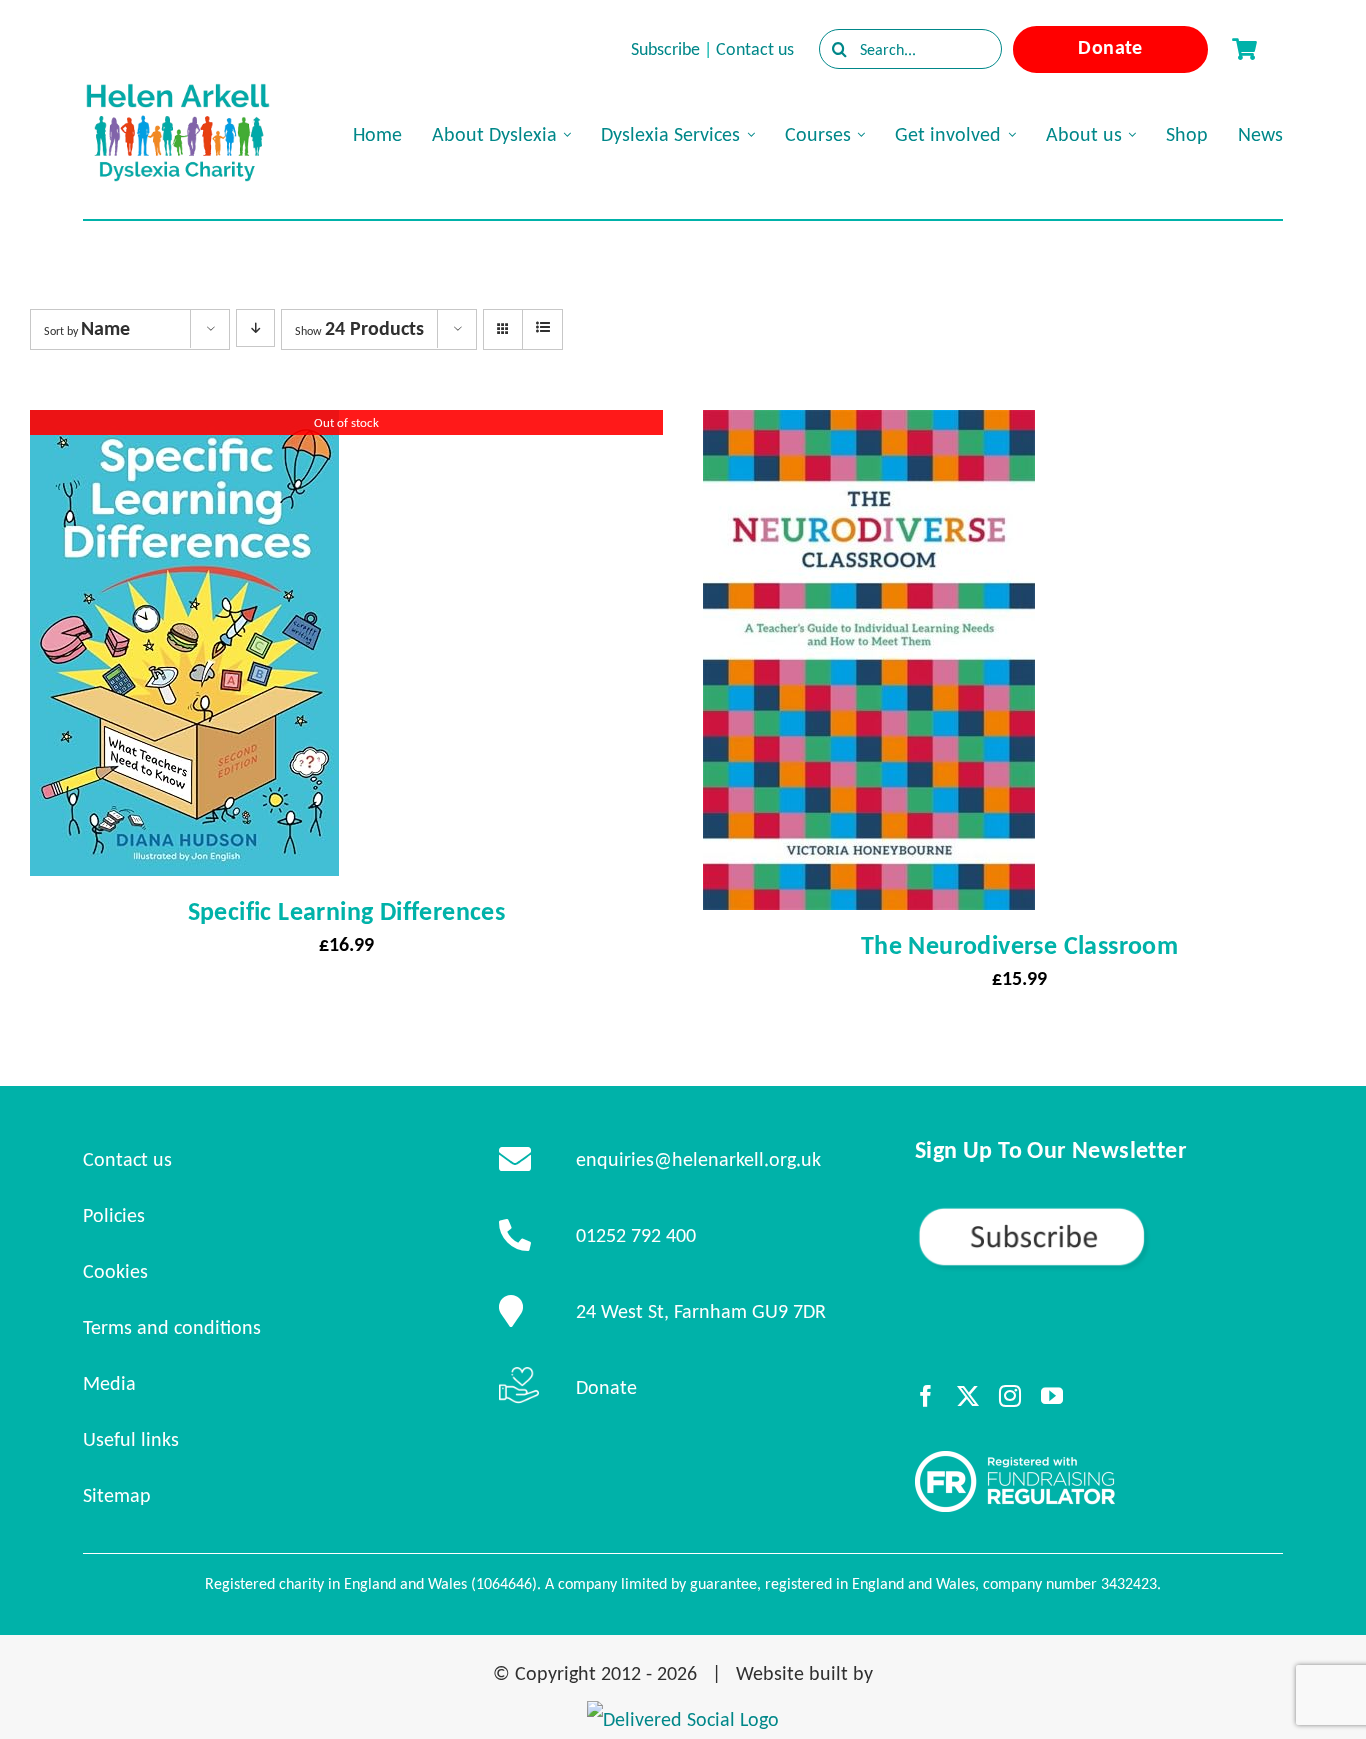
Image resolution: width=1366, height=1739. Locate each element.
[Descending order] (255, 328)
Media (109, 1383)
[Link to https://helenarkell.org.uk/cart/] (1244, 49)
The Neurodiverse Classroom (1019, 945)
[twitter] (968, 1396)
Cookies (115, 1271)
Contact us (755, 49)
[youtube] (1052, 1396)
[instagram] (1010, 1396)
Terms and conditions (172, 1327)
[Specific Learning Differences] (184, 428)
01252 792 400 (636, 1235)
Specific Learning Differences (347, 911)
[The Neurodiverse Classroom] (869, 428)
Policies (114, 1215)
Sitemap (117, 1495)
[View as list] (542, 328)
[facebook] (926, 1396)
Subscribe (665, 49)
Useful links (131, 1439)
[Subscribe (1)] (1099, 1214)
